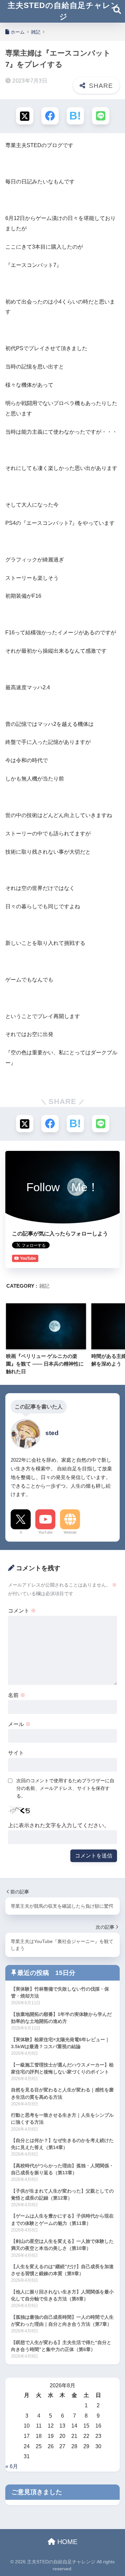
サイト (16, 1753)
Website (70, 1532)
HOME (66, 2542)
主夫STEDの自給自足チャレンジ (63, 11)
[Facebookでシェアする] (50, 116)
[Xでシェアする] (25, 116)
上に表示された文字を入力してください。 (59, 1825)
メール (19, 1724)
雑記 (44, 1286)
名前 (17, 1695)
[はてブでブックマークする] (75, 116)
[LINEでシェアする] (101, 116)
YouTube (45, 1532)
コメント (22, 1611)
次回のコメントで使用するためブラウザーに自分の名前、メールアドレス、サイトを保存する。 (65, 1788)
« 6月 (12, 2466)
